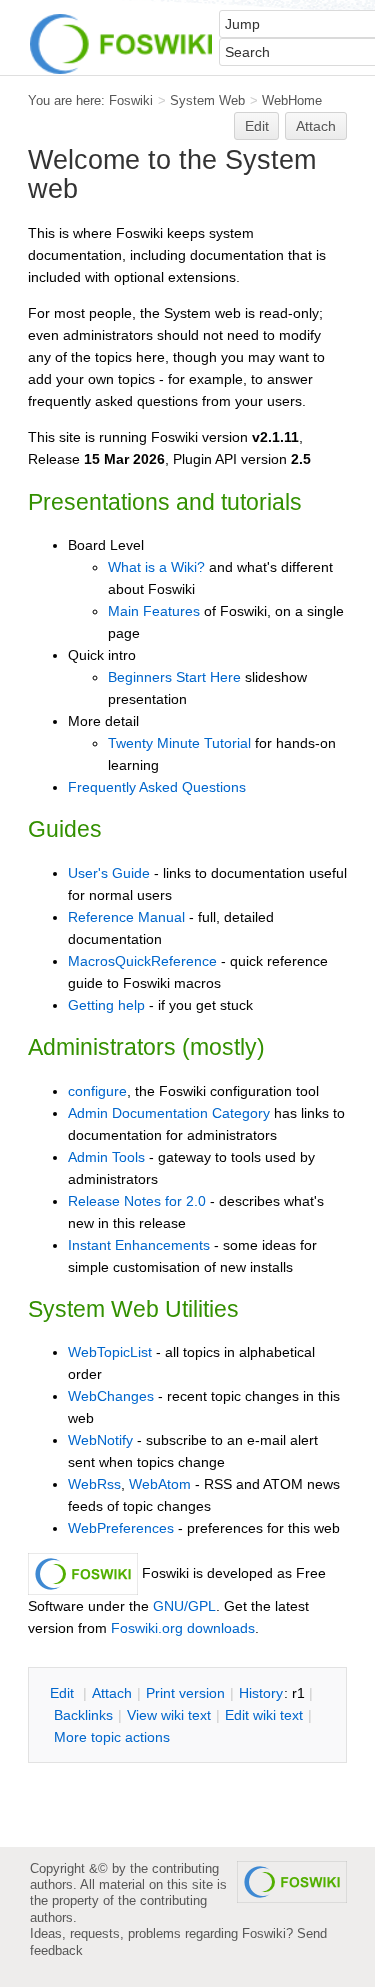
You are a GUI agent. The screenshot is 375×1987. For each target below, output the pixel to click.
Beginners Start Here (174, 677)
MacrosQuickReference (142, 961)
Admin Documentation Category (169, 1113)
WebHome (292, 100)
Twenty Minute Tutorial (179, 743)
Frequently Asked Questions (157, 787)
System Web (207, 100)
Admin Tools (106, 1157)
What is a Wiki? (156, 567)
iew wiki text (169, 1715)
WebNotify (100, 1440)
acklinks (83, 1715)
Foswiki (131, 100)
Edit (257, 126)
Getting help (106, 1005)
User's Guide (109, 873)
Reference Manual (126, 917)
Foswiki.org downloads (183, 1628)
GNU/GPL (184, 1606)
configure (97, 1091)
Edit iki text (264, 1715)
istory (261, 1693)
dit (64, 1693)
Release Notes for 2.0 (137, 1201)
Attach (316, 126)
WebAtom (160, 1484)
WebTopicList (110, 1352)
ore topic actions (112, 1737)
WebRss (94, 1484)
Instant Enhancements (139, 1245)
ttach (112, 1693)
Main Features (154, 611)
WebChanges (111, 1396)
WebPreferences (121, 1528)
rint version (185, 1693)
